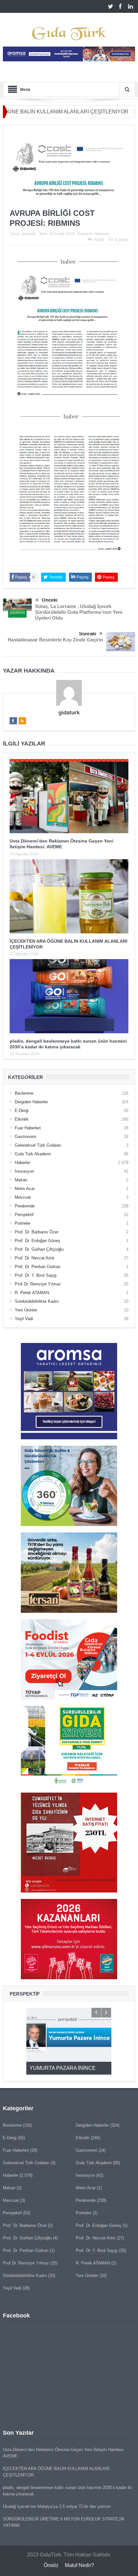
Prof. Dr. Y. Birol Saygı (36, 1275)
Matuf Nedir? (79, 2565)
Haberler (102, 234)
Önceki (50, 600)
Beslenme (24, 1093)
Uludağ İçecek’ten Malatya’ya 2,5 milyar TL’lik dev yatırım (57, 2506)
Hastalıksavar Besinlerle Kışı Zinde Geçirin (55, 640)
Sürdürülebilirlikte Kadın (37, 1301)
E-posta (122, 240)
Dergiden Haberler (31, 1102)
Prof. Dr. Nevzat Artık (35, 1258)
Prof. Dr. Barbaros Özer (37, 1232)
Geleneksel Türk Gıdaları (38, 1145)
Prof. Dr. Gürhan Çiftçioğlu (39, 1249)
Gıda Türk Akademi (33, 1154)
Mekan (21, 1180)
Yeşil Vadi (24, 1319)
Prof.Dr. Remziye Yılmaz (38, 1284)
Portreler (23, 1223)
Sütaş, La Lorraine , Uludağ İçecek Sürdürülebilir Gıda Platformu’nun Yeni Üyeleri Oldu (79, 612)
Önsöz (51, 2565)
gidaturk (29, 234)
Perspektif (24, 1215)
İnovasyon (24, 1171)
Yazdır (99, 240)
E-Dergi (22, 1111)
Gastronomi (26, 1137)
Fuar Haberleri (28, 1128)
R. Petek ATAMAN (32, 1293)
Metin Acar (25, 1189)
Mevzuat (23, 1197)
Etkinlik (22, 1119)
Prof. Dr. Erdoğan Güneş (38, 1241)
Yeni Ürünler (26, 1310)
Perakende (25, 1206)
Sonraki (88, 634)
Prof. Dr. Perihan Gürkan (38, 1267)
